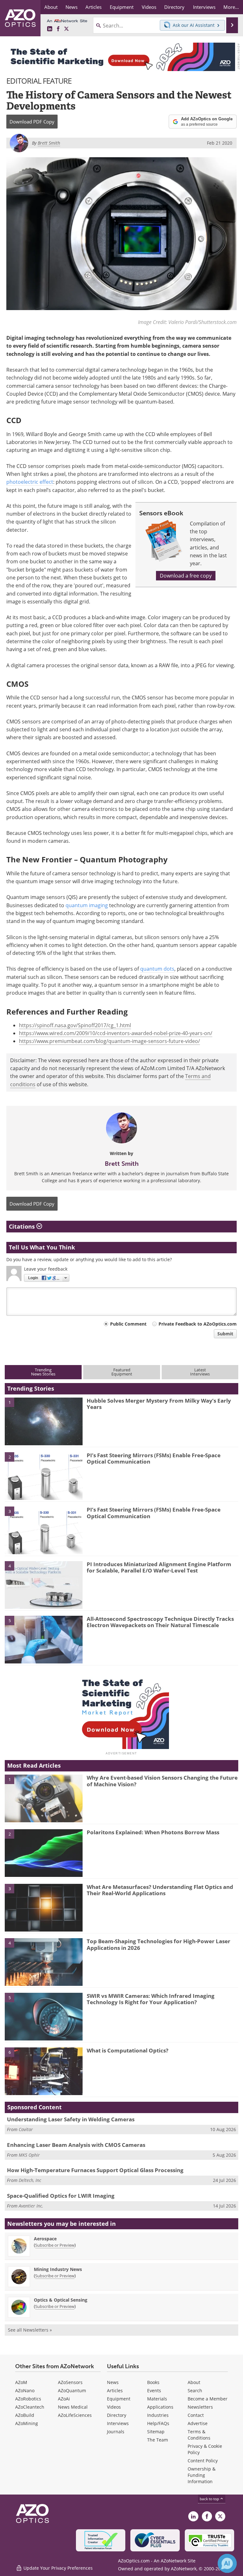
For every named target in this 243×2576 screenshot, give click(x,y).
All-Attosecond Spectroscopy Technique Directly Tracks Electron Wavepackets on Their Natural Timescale (160, 1622)
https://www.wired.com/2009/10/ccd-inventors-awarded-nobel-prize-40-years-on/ (116, 1033)
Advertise (198, 2423)
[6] (44, 2071)
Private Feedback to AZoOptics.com (198, 1324)
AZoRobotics (28, 2399)
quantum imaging (87, 905)
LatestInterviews (200, 1372)
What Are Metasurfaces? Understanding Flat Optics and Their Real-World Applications (160, 1890)
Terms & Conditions (199, 2435)
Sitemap (156, 2432)
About (194, 2382)
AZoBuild (25, 2415)
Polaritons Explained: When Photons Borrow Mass (153, 1832)
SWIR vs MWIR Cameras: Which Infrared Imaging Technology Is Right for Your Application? (151, 1999)
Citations (23, 1226)
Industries (158, 2415)
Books (153, 2382)
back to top (210, 2499)
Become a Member (208, 2399)
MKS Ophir (29, 2155)
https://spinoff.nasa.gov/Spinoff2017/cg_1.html (75, 1025)
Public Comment (128, 1324)
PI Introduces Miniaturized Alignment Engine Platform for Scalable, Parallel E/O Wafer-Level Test (159, 1567)
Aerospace (45, 2239)
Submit (225, 1334)
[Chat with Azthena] (227, 2563)
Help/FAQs (158, 2423)
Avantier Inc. (31, 2206)
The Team (158, 2440)
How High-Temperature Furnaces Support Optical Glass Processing (95, 2170)
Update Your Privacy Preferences (57, 2568)
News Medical (73, 2407)
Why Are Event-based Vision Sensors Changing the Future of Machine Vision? (162, 1781)
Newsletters (200, 2407)
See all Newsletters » (30, 2330)
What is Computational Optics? (128, 2050)
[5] (44, 1639)
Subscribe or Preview (55, 2245)
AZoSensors (70, 2382)
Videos (114, 2407)
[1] (44, 1421)
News (113, 2382)
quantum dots (157, 969)
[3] (44, 1530)
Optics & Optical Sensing (61, 2300)
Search (195, 2390)
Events (154, 2390)
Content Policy (203, 2461)
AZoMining (27, 2423)
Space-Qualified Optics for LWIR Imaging (61, 2196)
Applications (160, 2407)
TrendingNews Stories (43, 1372)
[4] (44, 1585)
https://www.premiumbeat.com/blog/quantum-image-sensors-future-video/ (109, 1041)
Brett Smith (122, 1164)
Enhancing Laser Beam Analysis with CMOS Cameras (76, 2145)
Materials (157, 2399)
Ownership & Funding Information (202, 2475)
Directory (117, 2415)
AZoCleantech (30, 2407)
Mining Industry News (58, 2269)
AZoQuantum (72, 2390)
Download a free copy (186, 576)
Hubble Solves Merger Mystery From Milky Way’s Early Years (159, 1404)
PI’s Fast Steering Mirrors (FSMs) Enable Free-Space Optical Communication (154, 1458)
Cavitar (26, 2129)
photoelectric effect (30, 482)
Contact (196, 2415)
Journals (116, 2432)
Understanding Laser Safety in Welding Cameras (71, 2119)
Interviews (118, 2423)
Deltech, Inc (30, 2180)
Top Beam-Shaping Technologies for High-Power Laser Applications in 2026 (159, 1944)
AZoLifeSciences (75, 2415)
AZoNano (25, 2390)
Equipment (119, 2399)
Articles (115, 2390)
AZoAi (64, 2399)
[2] (44, 1476)
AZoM (21, 2382)
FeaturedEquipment (122, 1372)
